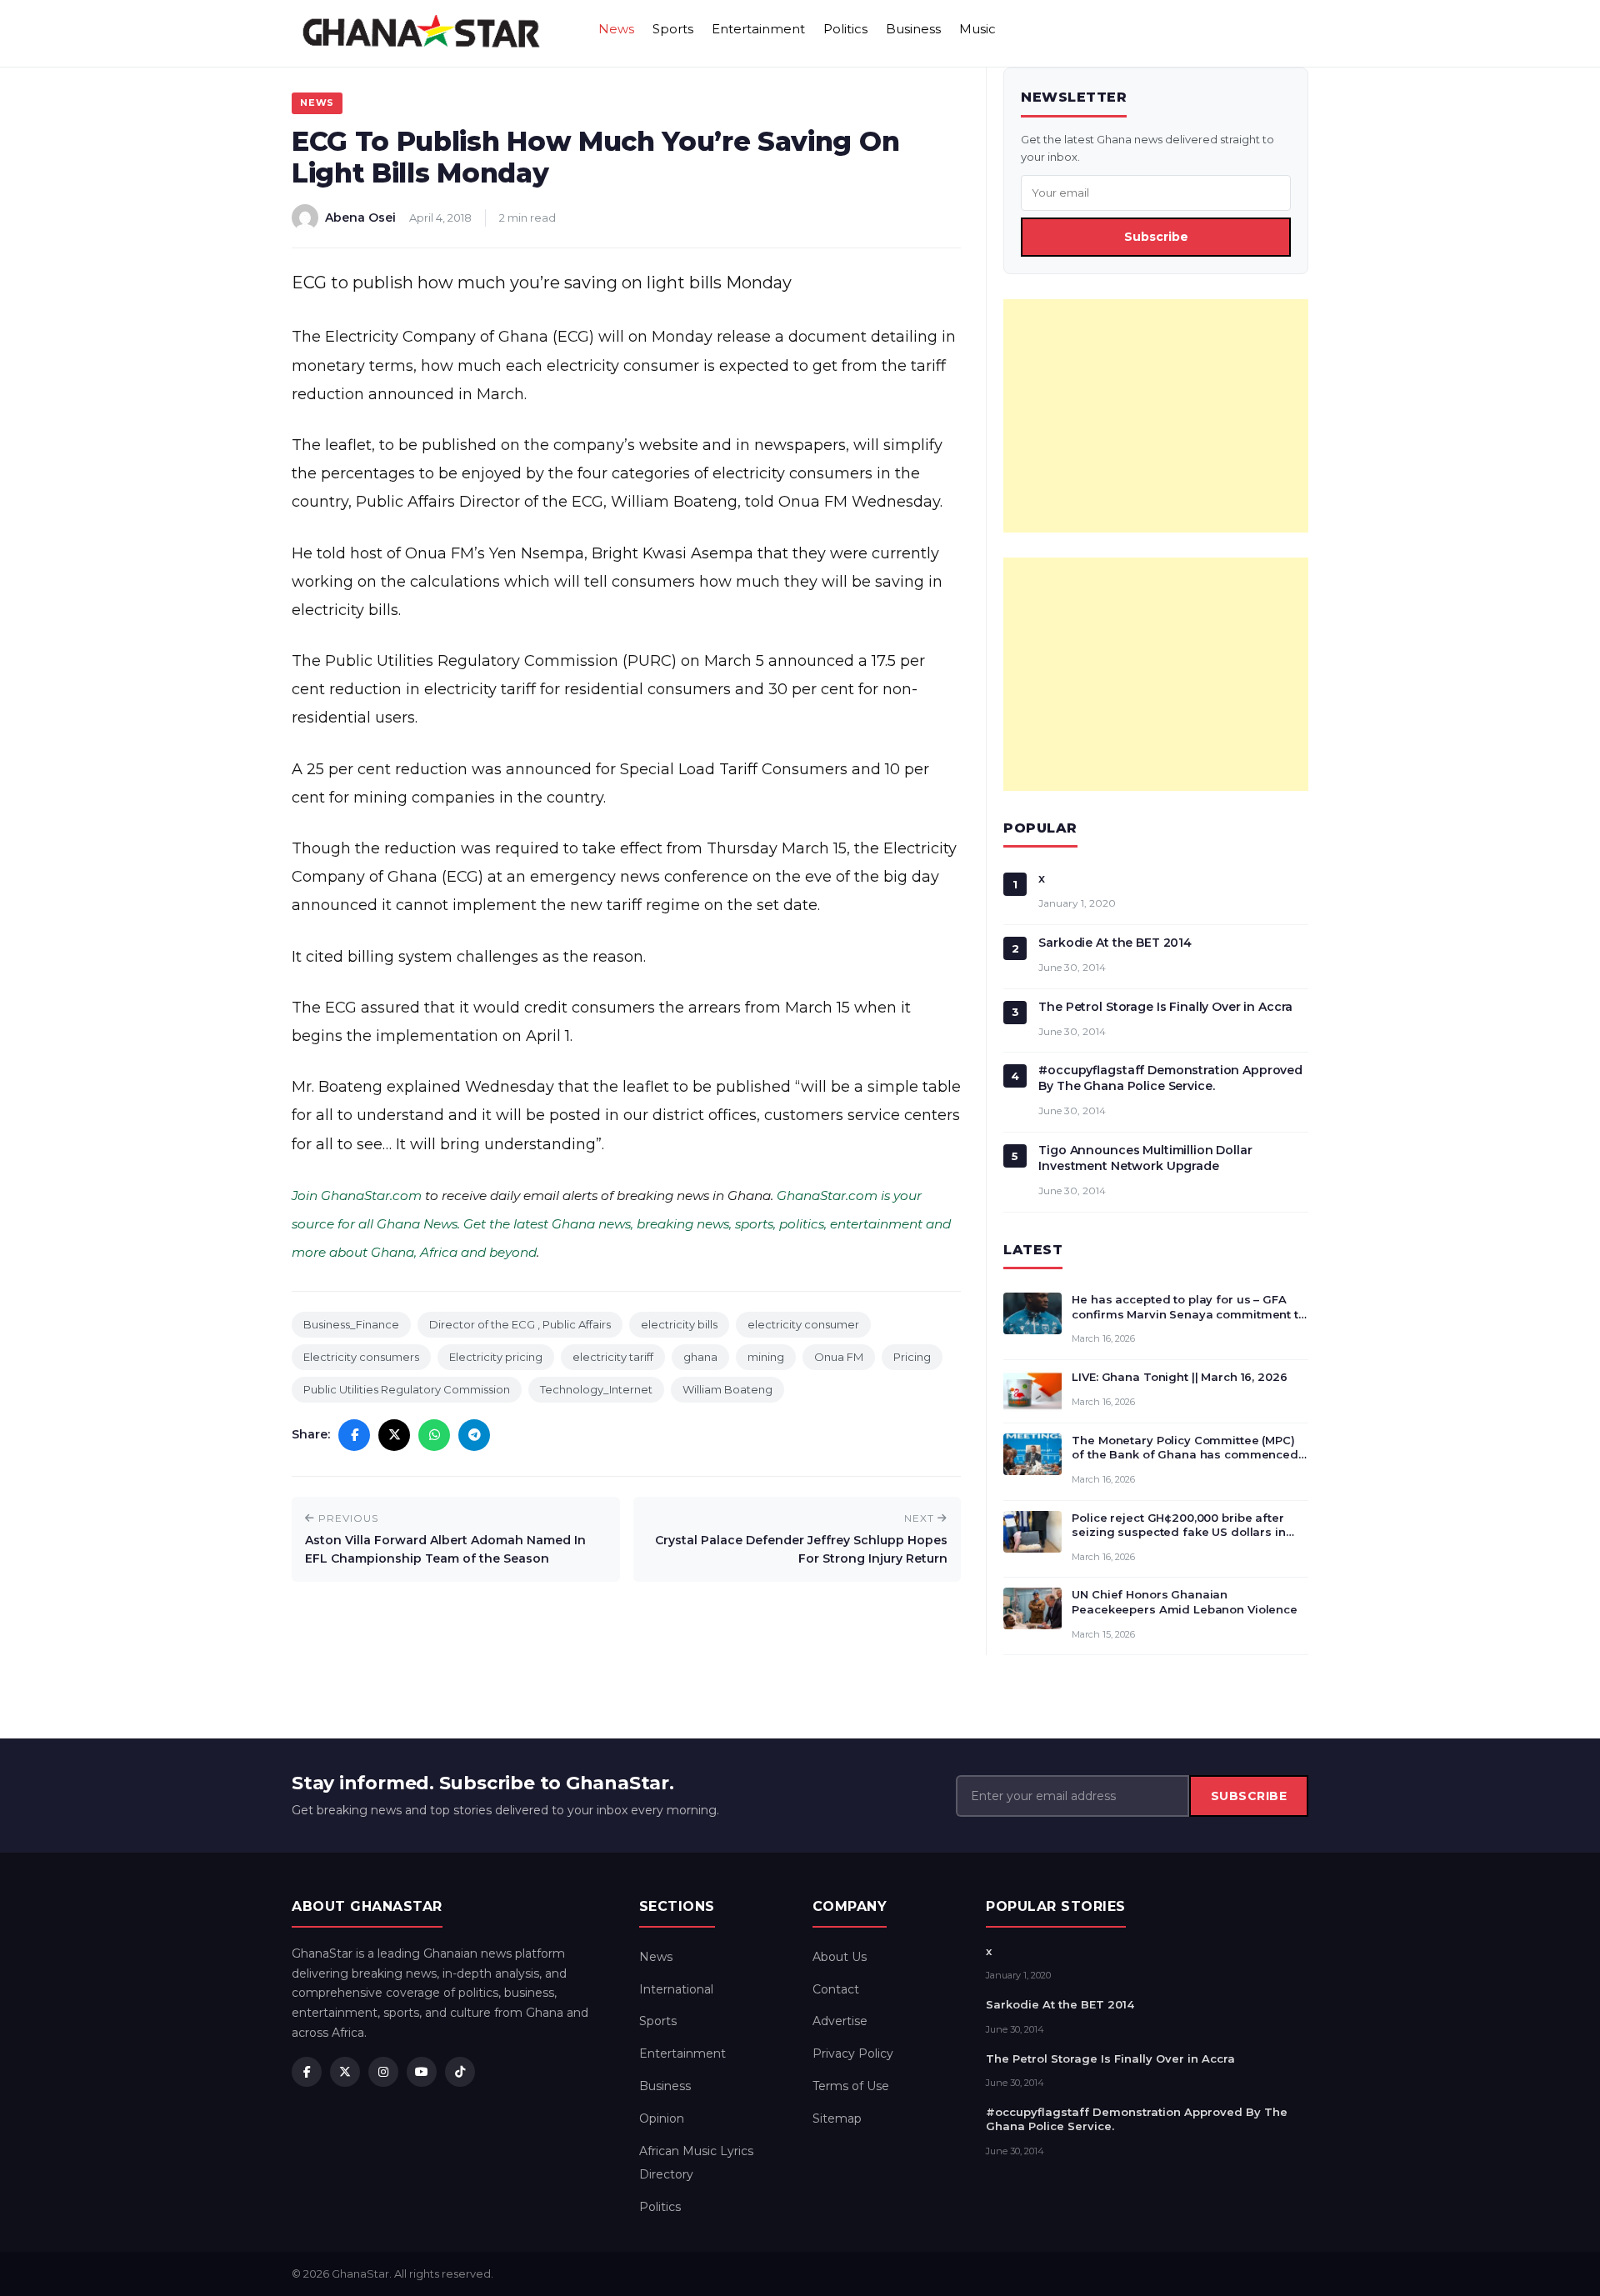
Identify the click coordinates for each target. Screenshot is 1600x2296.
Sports (673, 29)
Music (977, 29)
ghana (700, 1357)
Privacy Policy (853, 2053)
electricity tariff (613, 1357)
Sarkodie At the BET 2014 (1115, 943)
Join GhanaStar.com (357, 1196)
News (616, 29)
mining (766, 1357)
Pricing (912, 1357)
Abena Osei (360, 218)
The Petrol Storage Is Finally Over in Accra (1165, 1007)
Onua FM (839, 1357)
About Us (840, 1957)
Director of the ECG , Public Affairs (520, 1324)
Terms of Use (851, 2086)
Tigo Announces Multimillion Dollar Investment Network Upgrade (1145, 1158)
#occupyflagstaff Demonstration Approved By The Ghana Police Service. (1170, 1078)
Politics (845, 29)
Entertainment (758, 29)
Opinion (662, 2118)
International (676, 1989)
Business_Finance (351, 1324)
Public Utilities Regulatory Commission (407, 1389)
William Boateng (727, 1389)
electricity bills (679, 1324)
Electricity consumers (361, 1357)
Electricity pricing (496, 1357)
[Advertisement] (1156, 416)
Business (913, 29)
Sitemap (837, 2118)
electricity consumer (803, 1324)
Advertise (840, 2021)
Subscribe (1156, 237)
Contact (836, 1989)
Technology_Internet (596, 1389)
